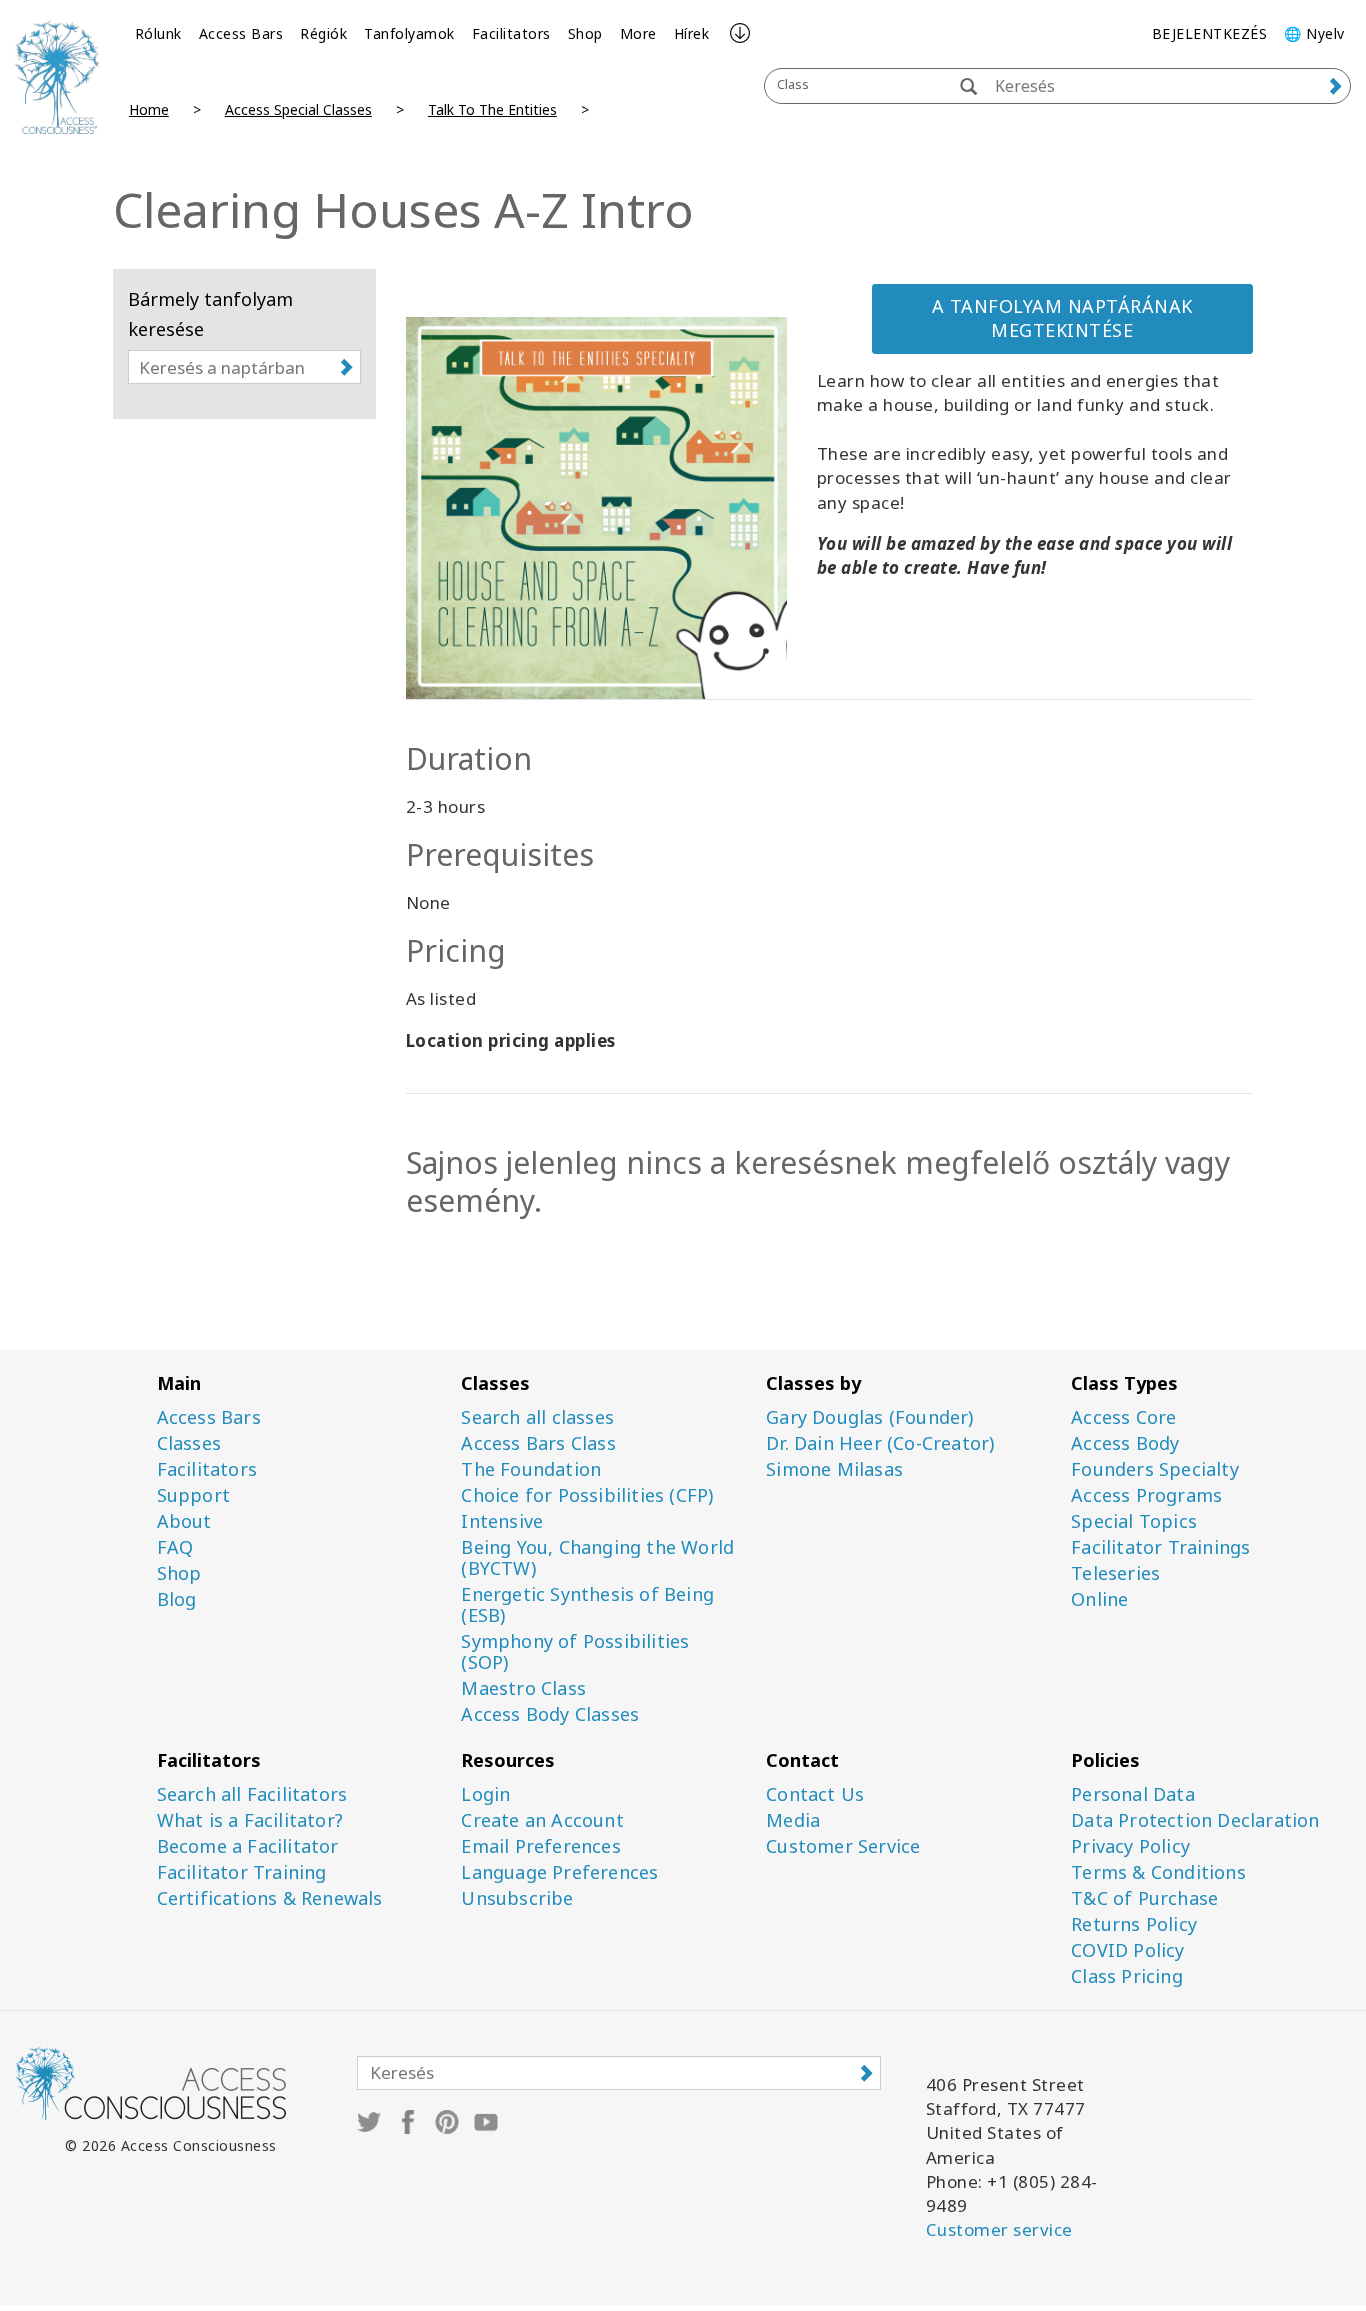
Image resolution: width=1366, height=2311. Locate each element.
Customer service (999, 2229)
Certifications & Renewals (270, 1898)
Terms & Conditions (1158, 1872)
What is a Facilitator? (250, 1820)
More (638, 33)
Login (485, 1794)
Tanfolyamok (409, 33)
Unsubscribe (517, 1898)
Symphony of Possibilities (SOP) (575, 1652)
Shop (585, 33)
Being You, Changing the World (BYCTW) (597, 1558)
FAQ (175, 1547)
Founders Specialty (1155, 1469)
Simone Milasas (834, 1469)
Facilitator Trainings (1160, 1547)
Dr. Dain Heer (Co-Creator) (880, 1443)
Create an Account (542, 1820)
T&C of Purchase (1144, 1898)
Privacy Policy (1130, 1846)
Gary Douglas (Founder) (869, 1417)
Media (793, 1820)
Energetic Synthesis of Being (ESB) (587, 1605)
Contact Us (815, 1794)
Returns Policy (1134, 1924)
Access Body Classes (550, 1714)
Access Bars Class (538, 1443)
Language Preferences (559, 1872)
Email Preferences (540, 1846)
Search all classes (537, 1417)
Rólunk (158, 33)
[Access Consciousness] (57, 77)
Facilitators (511, 33)
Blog (177, 1599)
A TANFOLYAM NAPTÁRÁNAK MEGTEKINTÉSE (1062, 318)
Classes (189, 1443)
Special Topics (1134, 1521)
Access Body (1125, 1443)
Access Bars (241, 33)
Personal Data (1133, 1794)
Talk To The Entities (492, 109)
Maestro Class (523, 1688)
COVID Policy (1127, 1950)
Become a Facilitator (248, 1846)
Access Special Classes (298, 109)
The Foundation (531, 1469)
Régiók (323, 33)
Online (1099, 1599)
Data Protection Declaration (1195, 1820)
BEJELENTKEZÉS (1210, 33)
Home (149, 109)
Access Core (1123, 1417)
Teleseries (1115, 1573)
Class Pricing (1127, 1976)
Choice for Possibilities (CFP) (587, 1495)
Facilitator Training (242, 1872)
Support (193, 1495)
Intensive (502, 1521)
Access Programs (1146, 1495)
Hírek (692, 33)
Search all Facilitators (252, 1794)
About (184, 1521)
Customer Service (843, 1846)
